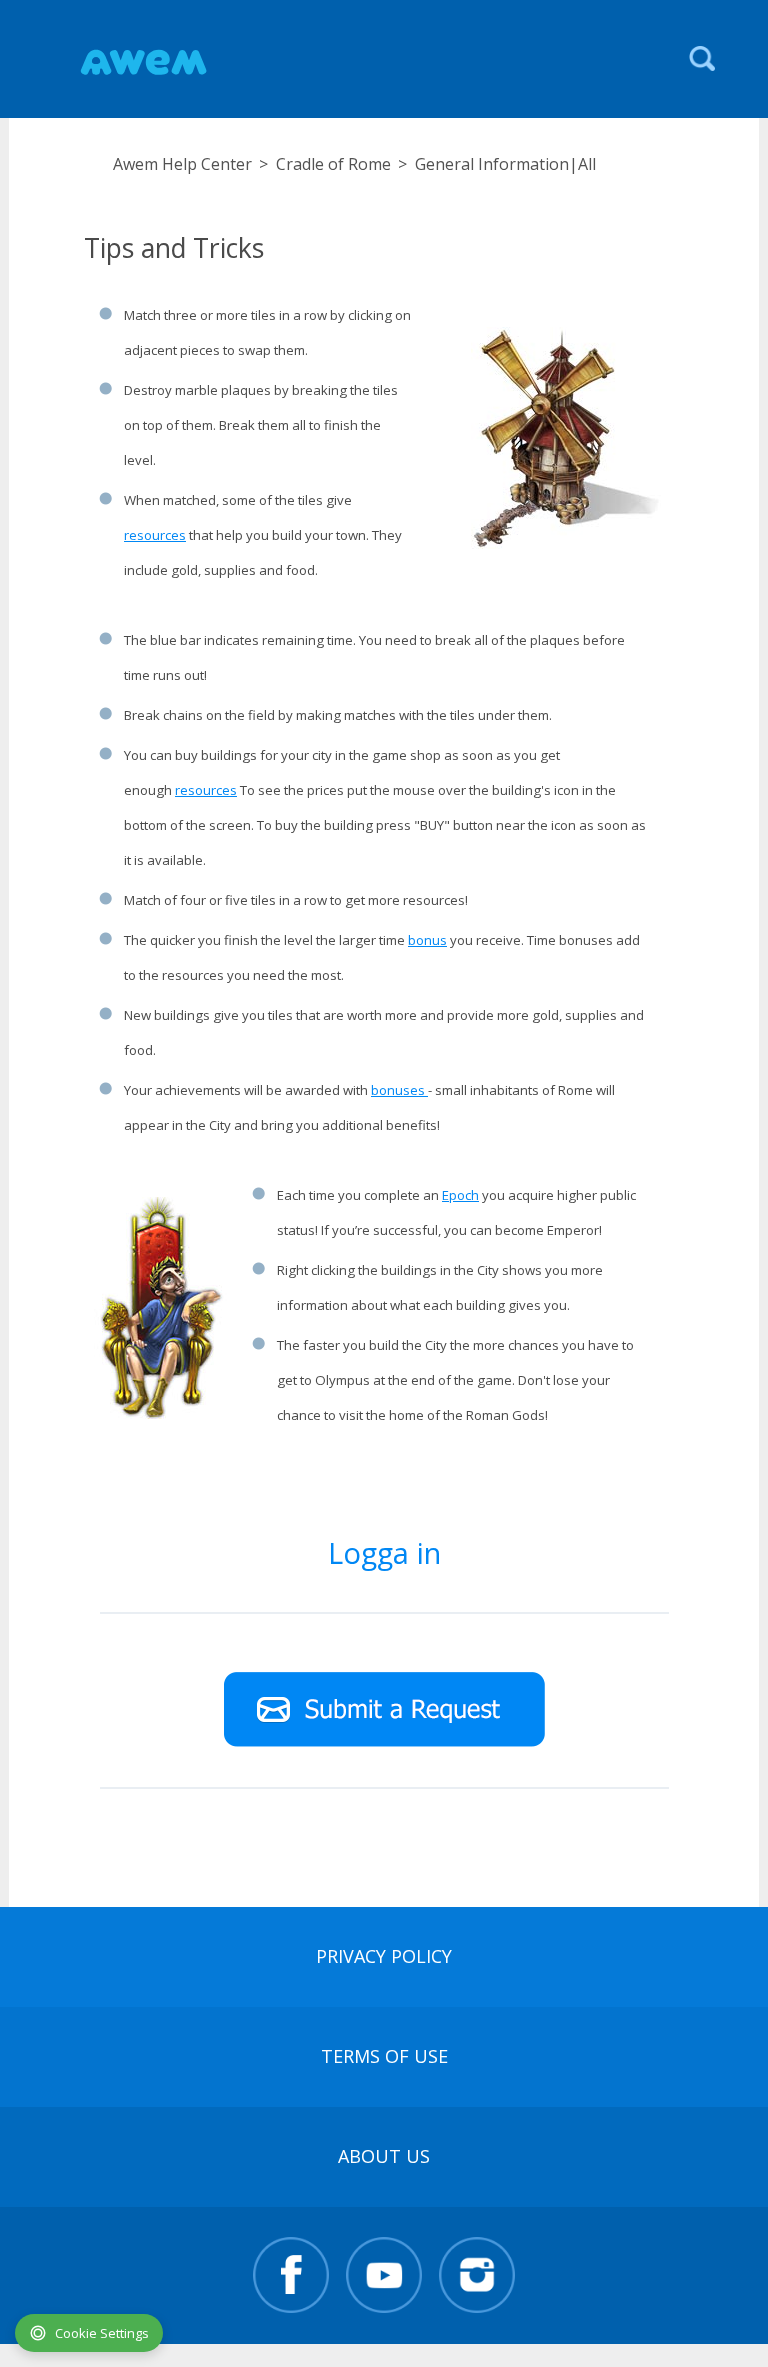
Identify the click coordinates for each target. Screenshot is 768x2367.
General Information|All (505, 164)
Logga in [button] (384, 1552)
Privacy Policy (384, 1956)
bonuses (399, 1090)
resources (155, 535)
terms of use (384, 2056)
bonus (427, 940)
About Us (384, 2156)
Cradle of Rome (333, 164)
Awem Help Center (182, 164)
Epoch (460, 1195)
